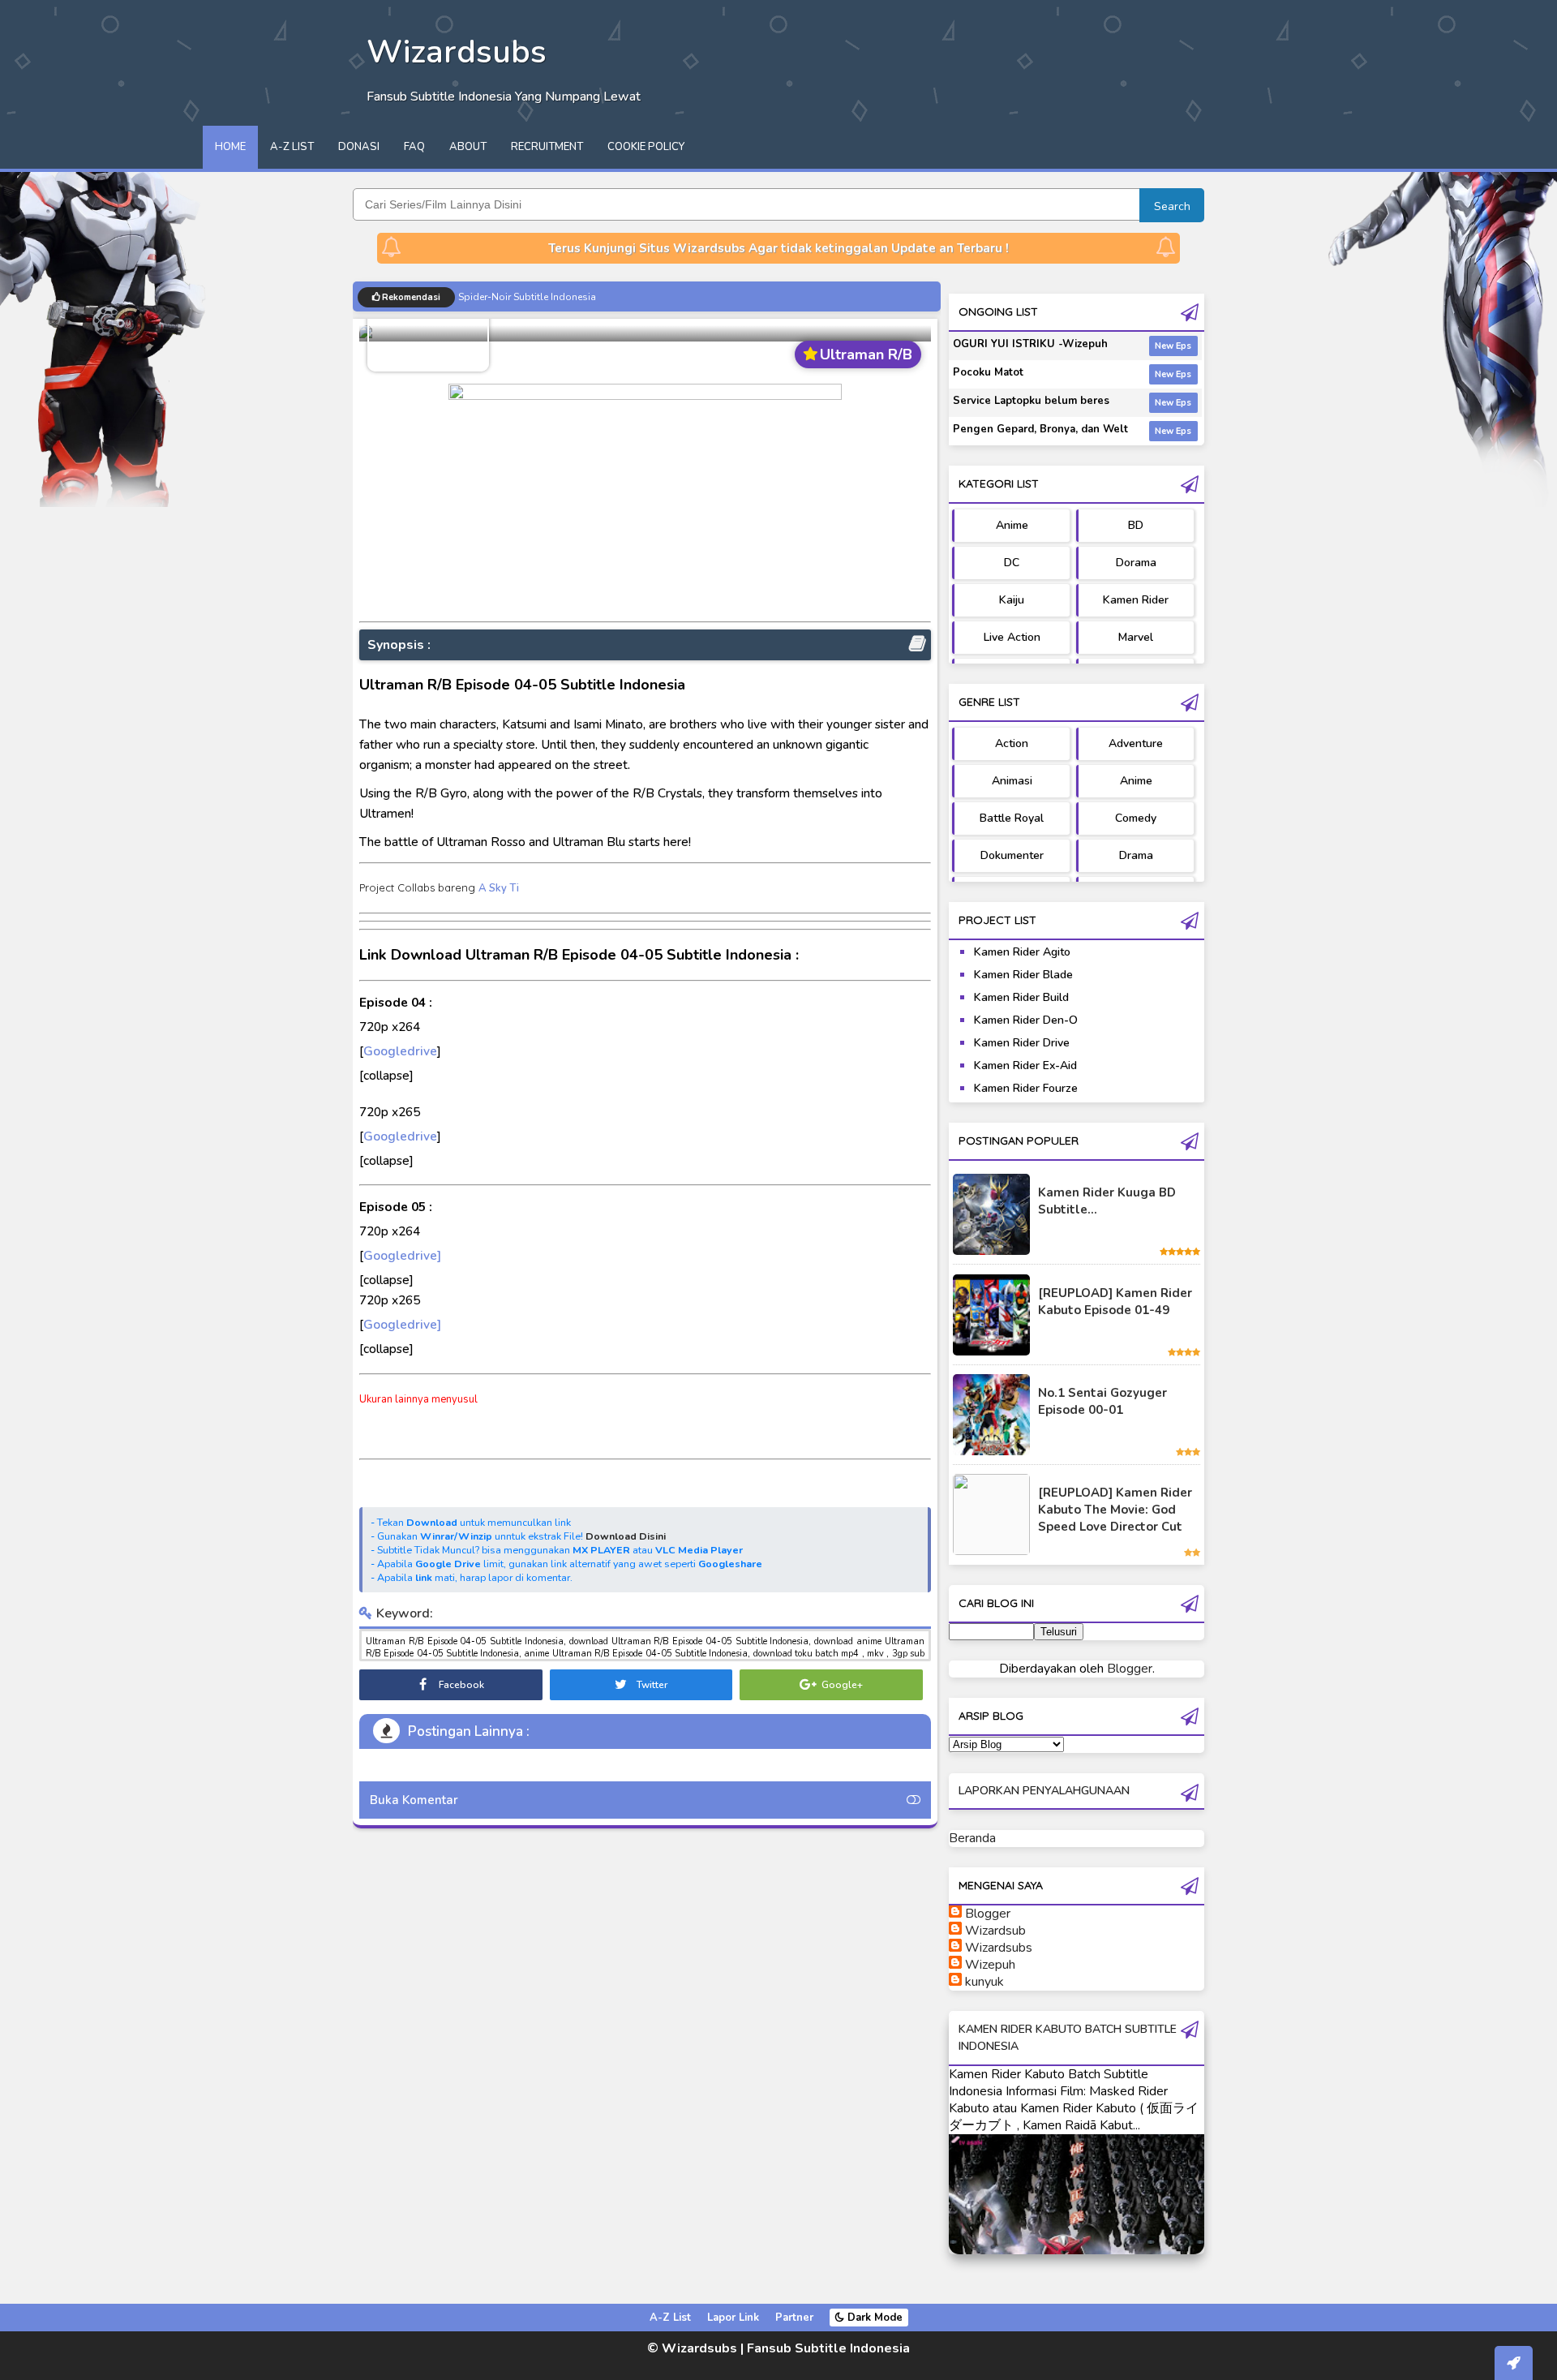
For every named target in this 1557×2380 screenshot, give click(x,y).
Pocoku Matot (988, 372)
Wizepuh (990, 1965)
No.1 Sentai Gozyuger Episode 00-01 (1102, 1401)
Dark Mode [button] (873, 2318)
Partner (794, 2318)
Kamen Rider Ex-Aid (1025, 1065)
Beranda (972, 1838)
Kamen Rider (1136, 600)
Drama (1136, 855)
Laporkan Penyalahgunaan (1044, 1791)
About (468, 147)
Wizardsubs (999, 1948)
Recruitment (547, 147)
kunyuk (984, 1982)
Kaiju (1012, 600)
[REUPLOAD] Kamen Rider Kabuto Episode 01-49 (1115, 1302)
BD (1136, 525)
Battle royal (1012, 818)
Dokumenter (1012, 855)
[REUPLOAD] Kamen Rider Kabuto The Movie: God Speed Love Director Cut (1115, 1510)
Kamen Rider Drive (1022, 1043)
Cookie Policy (646, 147)
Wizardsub (995, 1931)
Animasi (1012, 781)
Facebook (460, 1685)
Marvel (1136, 637)
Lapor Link (733, 2318)
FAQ (414, 147)
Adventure (1136, 743)
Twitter (651, 1685)
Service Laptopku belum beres (1031, 401)
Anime (1012, 525)
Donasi (359, 147)
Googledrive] (402, 1255)
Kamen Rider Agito (1022, 952)
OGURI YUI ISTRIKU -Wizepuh (1030, 344)
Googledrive (400, 1051)
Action (1012, 743)
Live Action (1012, 637)
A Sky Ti (499, 888)
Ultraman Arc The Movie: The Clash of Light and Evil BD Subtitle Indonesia (626, 296)
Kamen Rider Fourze (1026, 1088)
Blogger (1130, 1669)
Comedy (1136, 818)
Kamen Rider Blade (1023, 975)
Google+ (841, 1685)
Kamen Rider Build (1021, 997)
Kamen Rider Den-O (1026, 1020)
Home (230, 147)
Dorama (1136, 563)
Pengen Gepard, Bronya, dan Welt (1040, 429)
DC (1012, 563)
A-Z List (292, 147)
